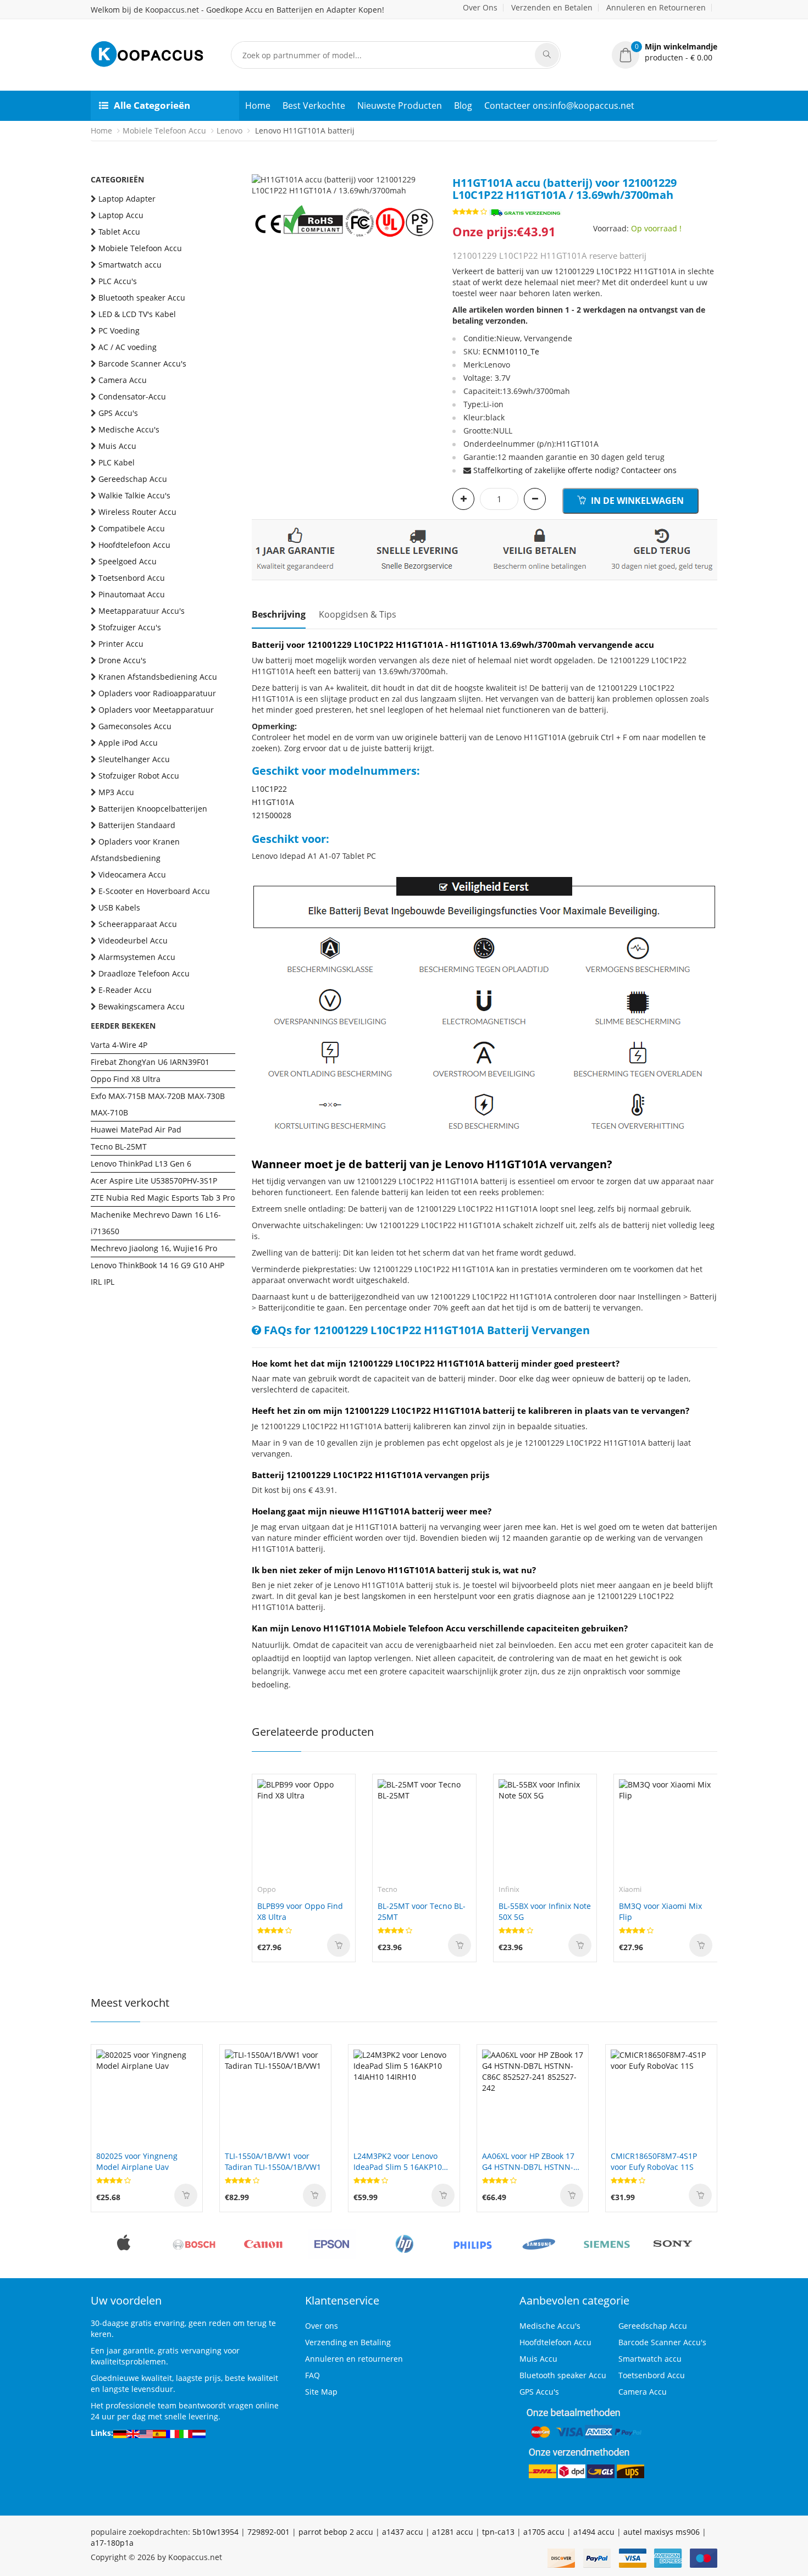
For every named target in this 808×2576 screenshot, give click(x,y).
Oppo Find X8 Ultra (126, 1079)
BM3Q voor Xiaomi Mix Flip (660, 1911)
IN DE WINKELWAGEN (636, 501)
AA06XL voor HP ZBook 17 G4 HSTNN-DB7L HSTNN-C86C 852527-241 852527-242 (529, 2162)
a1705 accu (544, 2532)
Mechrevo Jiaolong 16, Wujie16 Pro (154, 1248)
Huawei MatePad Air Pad (136, 1129)
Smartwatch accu (130, 265)
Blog (463, 106)
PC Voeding (119, 331)
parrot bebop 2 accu (336, 2532)
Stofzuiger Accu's (130, 627)
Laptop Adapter (127, 199)
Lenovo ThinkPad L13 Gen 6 (141, 1164)
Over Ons (480, 7)
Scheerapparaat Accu (138, 924)
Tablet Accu (119, 232)
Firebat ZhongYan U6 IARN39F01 (150, 1062)
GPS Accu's (118, 413)
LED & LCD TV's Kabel (137, 314)
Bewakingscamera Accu (142, 1006)
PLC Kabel (117, 462)
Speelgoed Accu (128, 561)
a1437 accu (403, 2532)
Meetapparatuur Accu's (142, 611)
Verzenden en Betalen (552, 7)
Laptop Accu (121, 215)
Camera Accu (123, 380)
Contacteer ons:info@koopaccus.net (559, 106)
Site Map (321, 2392)
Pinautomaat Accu (132, 594)
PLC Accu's (118, 281)
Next (428, 174)
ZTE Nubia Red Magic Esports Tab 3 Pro (163, 1198)
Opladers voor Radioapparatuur (157, 693)
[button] (665, 52)
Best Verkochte (314, 106)
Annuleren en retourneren (354, 2359)
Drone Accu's (122, 660)
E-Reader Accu (125, 990)
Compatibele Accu (132, 528)
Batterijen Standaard (137, 825)
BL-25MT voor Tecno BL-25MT (422, 1911)
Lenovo (229, 131)
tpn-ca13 (498, 2532)
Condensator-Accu (132, 396)
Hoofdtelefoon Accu (134, 545)
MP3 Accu (116, 792)
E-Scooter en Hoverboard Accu (154, 891)
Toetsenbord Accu (132, 578)
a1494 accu (594, 2532)
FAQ (312, 2375)
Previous (260, 174)
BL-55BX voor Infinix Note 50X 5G (545, 1911)
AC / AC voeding (128, 347)
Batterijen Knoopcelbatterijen (153, 809)
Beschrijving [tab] (279, 614)
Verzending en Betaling (348, 2342)
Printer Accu (121, 644)
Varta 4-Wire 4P (119, 1045)
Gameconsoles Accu (135, 726)
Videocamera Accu (132, 875)
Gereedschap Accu (133, 479)
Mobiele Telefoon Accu (164, 131)
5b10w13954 (215, 2532)
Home (258, 106)
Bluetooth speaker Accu (142, 298)
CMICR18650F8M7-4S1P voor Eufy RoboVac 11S (654, 2161)
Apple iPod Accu (128, 743)
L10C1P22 (269, 789)
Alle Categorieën (152, 105)
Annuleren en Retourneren (656, 7)
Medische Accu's (129, 429)
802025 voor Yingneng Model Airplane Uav (137, 2161)
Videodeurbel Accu (133, 940)
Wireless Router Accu (137, 512)
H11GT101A (273, 802)
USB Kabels (119, 907)
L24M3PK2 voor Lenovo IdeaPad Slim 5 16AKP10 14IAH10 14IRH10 (398, 2162)
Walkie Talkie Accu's (134, 495)
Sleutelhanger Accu (134, 759)
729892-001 (269, 2532)
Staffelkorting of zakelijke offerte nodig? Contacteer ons (575, 470)
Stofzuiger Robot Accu (139, 776)
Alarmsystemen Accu (137, 957)
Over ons (322, 2326)
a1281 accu (453, 2532)
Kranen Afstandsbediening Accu (158, 677)
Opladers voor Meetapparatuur (156, 710)
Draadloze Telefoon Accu (144, 973)
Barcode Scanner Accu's (142, 363)
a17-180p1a (112, 2543)
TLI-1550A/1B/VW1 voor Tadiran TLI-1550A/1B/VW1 (273, 2161)
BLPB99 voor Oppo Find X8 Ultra (300, 1911)
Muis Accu (117, 446)
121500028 (272, 815)
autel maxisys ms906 (662, 2532)
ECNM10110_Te (511, 351)
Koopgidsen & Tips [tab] (358, 614)
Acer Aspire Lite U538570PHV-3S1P (154, 1181)
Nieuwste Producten (400, 106)
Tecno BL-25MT (119, 1147)
